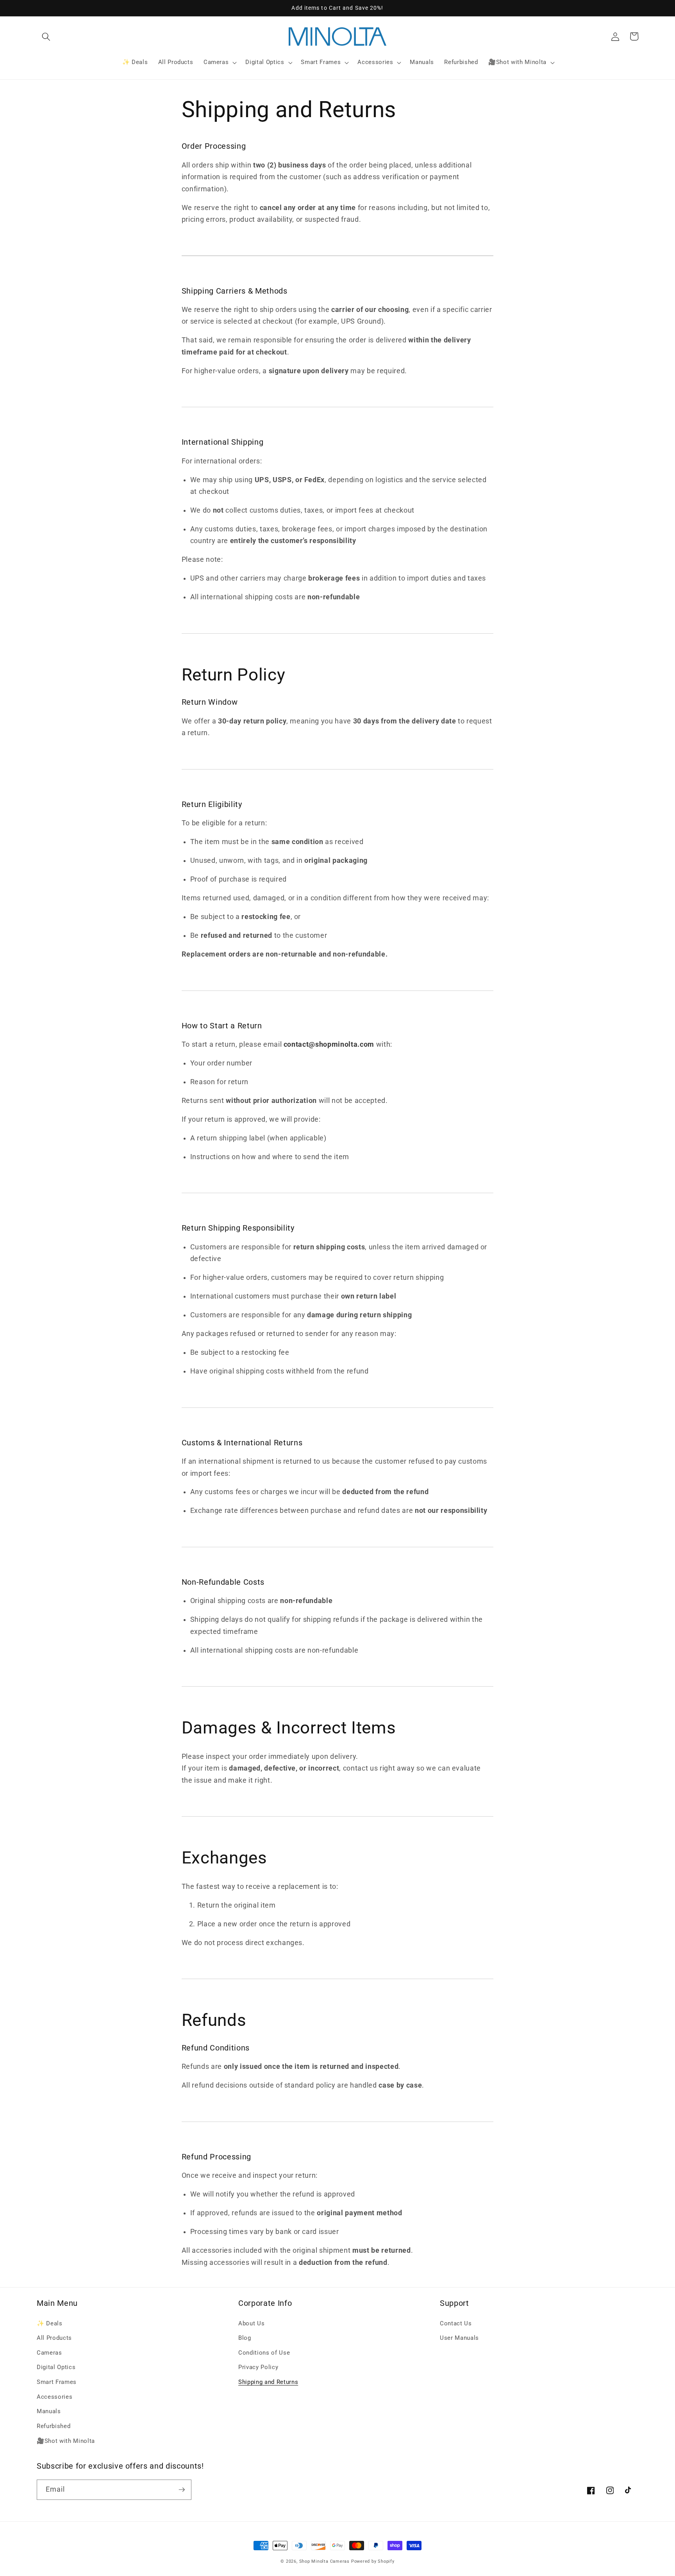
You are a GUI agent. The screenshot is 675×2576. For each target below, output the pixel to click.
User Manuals (459, 2338)
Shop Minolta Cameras (324, 2561)
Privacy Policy (258, 2367)
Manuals (49, 2411)
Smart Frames (57, 2382)
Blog (245, 2338)
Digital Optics (56, 2367)
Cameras (49, 2353)
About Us (251, 2323)
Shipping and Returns (268, 2382)
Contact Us (456, 2323)
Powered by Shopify (373, 2561)
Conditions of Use (264, 2353)
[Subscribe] (182, 2490)
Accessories (54, 2397)
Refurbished (54, 2426)
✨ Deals (50, 2323)
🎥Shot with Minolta (66, 2441)
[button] (46, 36)
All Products (54, 2338)
